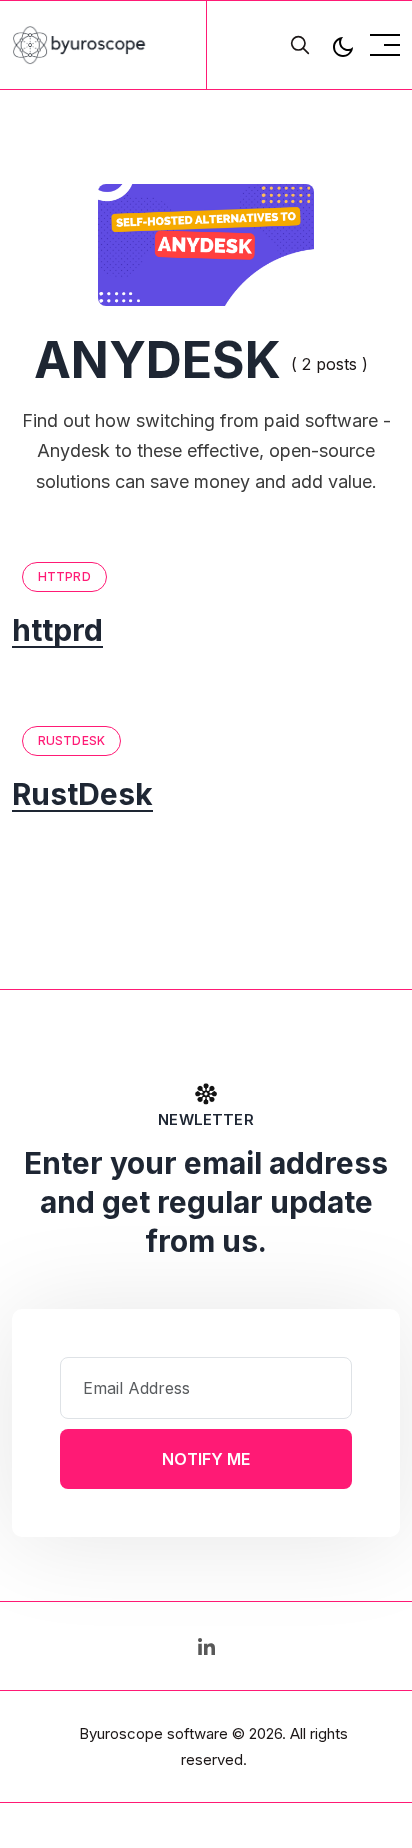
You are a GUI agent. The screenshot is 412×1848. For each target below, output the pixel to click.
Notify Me (206, 1459)
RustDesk (71, 740)
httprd (64, 576)
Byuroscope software (153, 1733)
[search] (300, 45)
